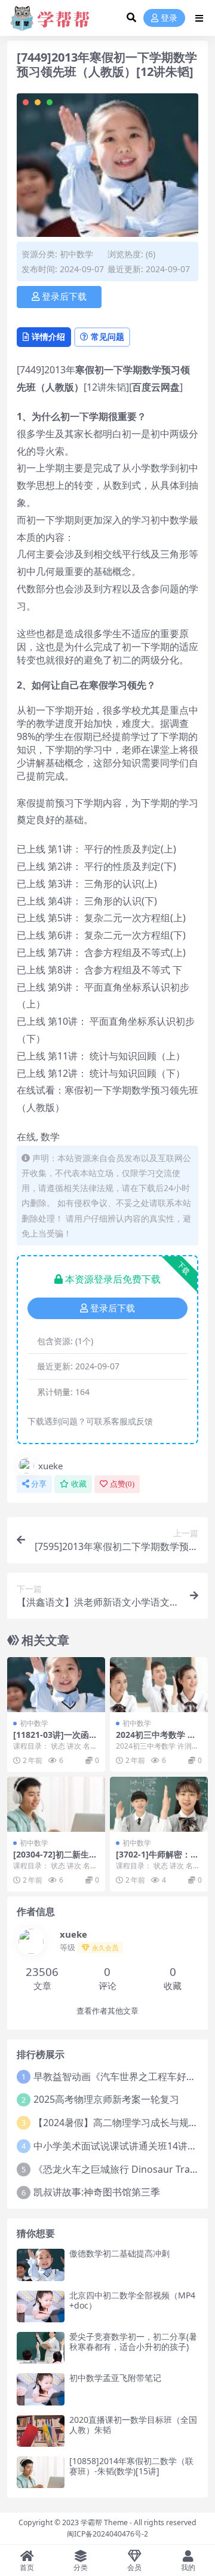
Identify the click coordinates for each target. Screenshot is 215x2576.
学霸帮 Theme (104, 2522)
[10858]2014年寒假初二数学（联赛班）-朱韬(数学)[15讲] (131, 2466)
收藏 (79, 1484)
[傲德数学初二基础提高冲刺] (41, 2265)
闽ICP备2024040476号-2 (107, 2534)
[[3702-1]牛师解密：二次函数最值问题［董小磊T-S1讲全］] (159, 1804)
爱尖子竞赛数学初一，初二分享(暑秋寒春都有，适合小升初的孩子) (133, 2341)
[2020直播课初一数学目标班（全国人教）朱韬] (41, 2431)
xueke (50, 1466)
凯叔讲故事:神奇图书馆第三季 (97, 2192)
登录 (169, 18)
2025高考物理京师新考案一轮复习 (106, 2099)
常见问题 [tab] (107, 337)
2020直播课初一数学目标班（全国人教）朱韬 (133, 2425)
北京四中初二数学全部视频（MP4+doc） (132, 2300)
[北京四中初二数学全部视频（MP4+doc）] (41, 2306)
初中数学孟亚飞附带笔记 (115, 2378)
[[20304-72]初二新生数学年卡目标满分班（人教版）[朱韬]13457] (56, 1804)
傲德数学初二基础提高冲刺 (119, 2253)
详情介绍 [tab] (48, 337)
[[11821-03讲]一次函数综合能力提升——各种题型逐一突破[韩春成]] (56, 1685)
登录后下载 (64, 297)
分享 (39, 1484)
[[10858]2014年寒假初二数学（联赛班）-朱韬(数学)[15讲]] (41, 2472)
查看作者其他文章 (107, 2011)
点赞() (122, 1484)
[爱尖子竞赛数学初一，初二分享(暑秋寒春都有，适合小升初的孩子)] (41, 2348)
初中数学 (76, 254)
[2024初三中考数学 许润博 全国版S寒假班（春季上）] (159, 1685)
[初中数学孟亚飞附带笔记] (41, 2389)
